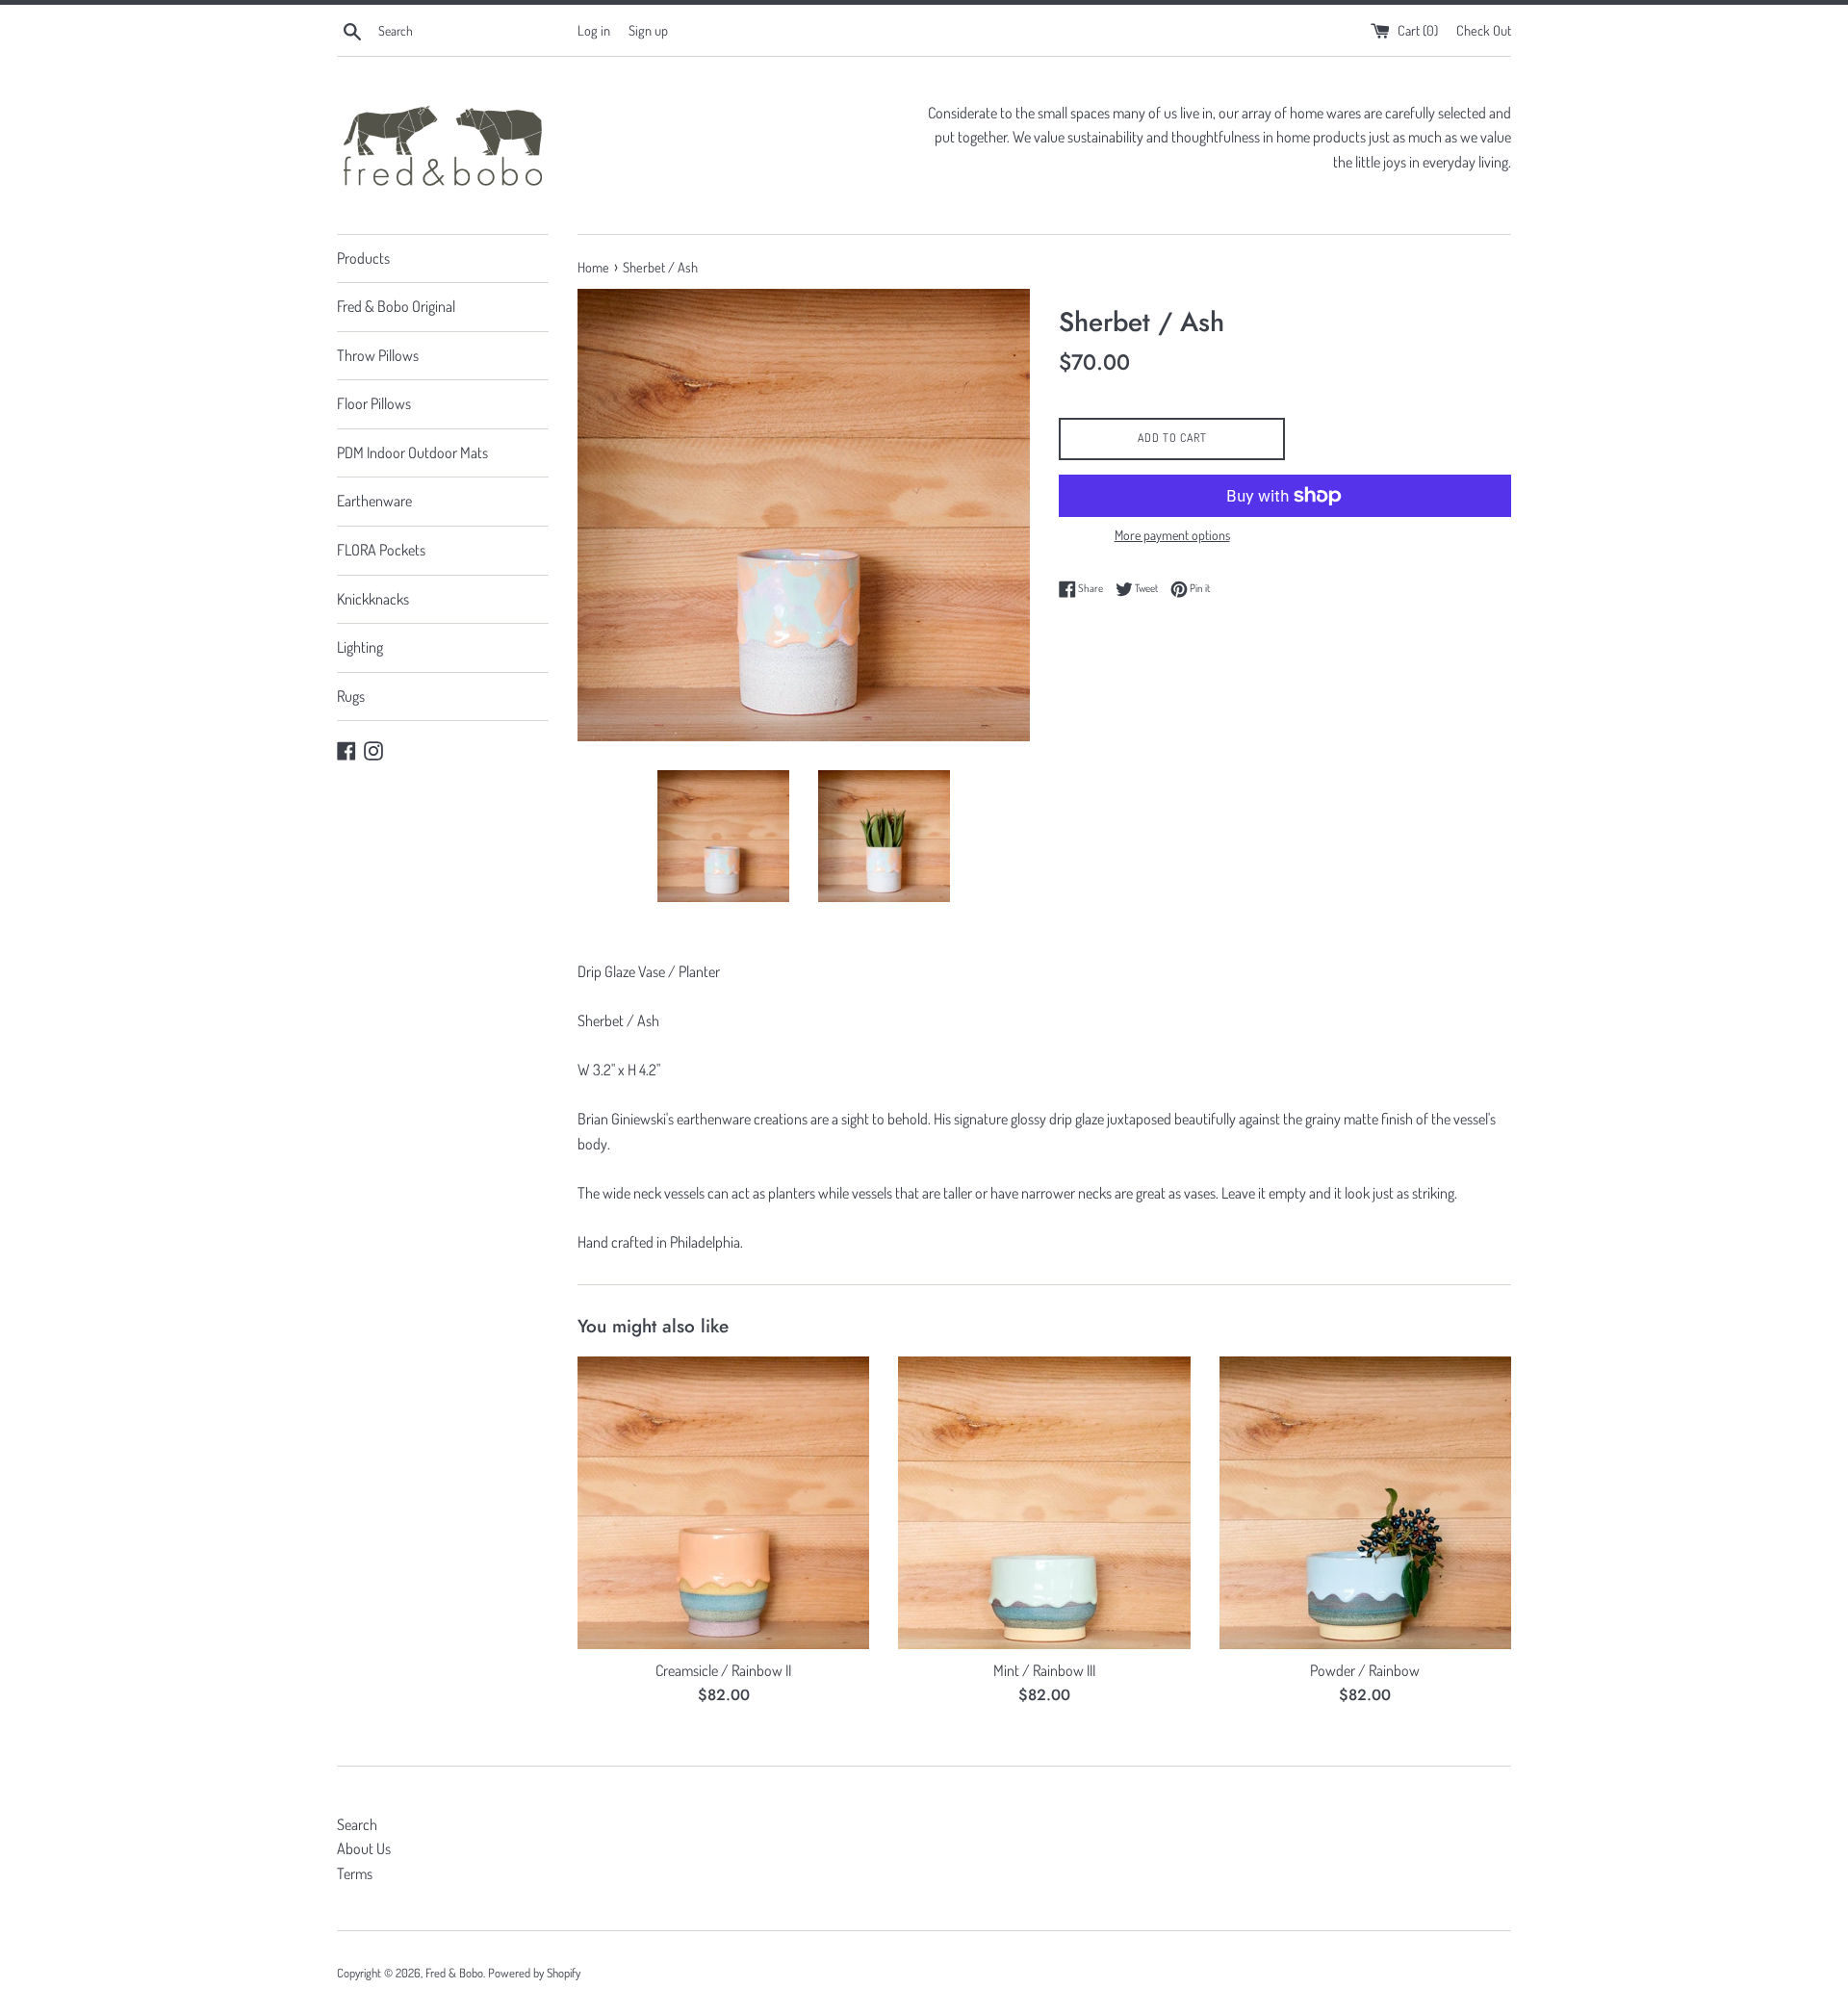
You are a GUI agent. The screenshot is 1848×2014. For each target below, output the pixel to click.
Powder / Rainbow (1365, 1670)
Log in (594, 30)
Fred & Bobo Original (396, 306)
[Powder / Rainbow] (1365, 1502)
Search (357, 1824)
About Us (364, 1848)
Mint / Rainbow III (1044, 1670)
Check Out (1484, 30)
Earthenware (374, 501)
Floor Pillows (374, 403)
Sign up (648, 30)
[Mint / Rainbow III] (1044, 1502)
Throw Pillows (378, 355)
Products (363, 258)
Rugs (351, 696)
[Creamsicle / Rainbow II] (723, 1502)
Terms (355, 1873)
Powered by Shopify (534, 1973)
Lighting (360, 647)
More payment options (1172, 535)
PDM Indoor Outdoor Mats (412, 452)
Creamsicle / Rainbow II (723, 1670)
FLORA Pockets (381, 550)
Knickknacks (373, 599)
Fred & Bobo (454, 1973)
